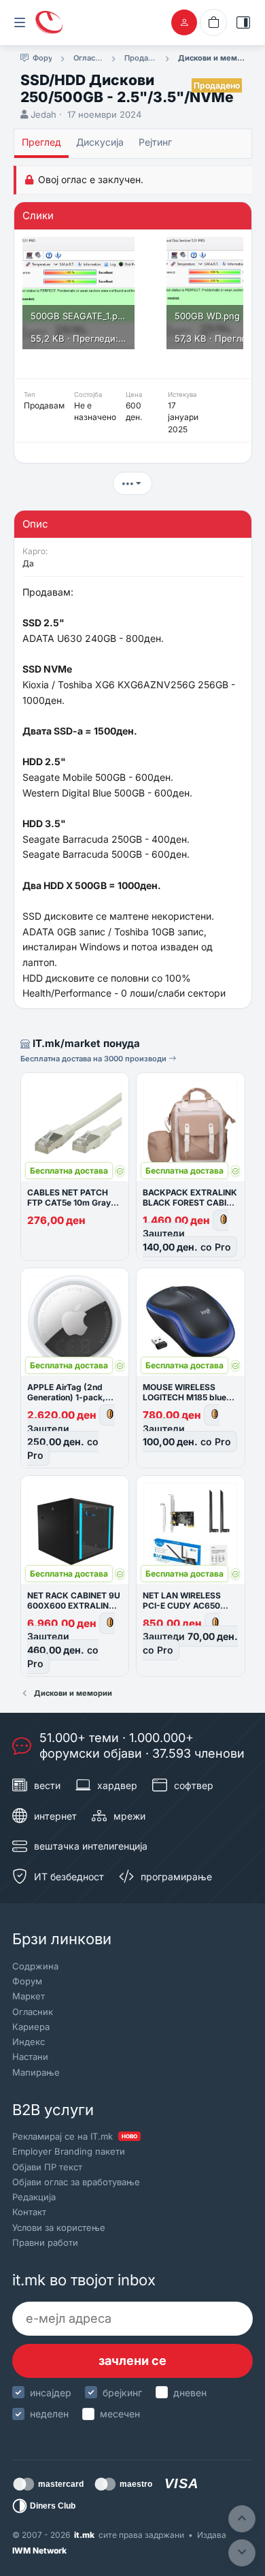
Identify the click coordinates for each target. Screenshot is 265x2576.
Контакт (29, 2212)
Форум (27, 1981)
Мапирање (36, 2072)
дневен (190, 2393)
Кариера (31, 2027)
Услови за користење (59, 2227)
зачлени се (132, 2361)
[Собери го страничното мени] (20, 22)
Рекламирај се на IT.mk (75, 2136)
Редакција (34, 2197)
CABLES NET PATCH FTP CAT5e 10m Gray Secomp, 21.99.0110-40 (75, 1203)
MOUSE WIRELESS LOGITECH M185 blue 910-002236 (184, 1397)
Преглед (41, 142)
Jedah (43, 114)
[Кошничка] (213, 22)
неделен (49, 2414)
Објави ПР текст (47, 2167)
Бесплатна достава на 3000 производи (94, 1059)
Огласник (33, 2012)
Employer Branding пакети (69, 2151)
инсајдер (51, 2393)
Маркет (29, 1996)
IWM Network (39, 2550)
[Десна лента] (243, 22)
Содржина (35, 1966)
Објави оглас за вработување (76, 2182)
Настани (30, 2057)
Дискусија (100, 142)
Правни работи (45, 2242)
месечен (120, 2414)
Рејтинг (155, 142)
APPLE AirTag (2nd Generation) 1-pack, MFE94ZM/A (66, 1397)
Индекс (29, 2042)
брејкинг (122, 2393)
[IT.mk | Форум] (49, 22)
